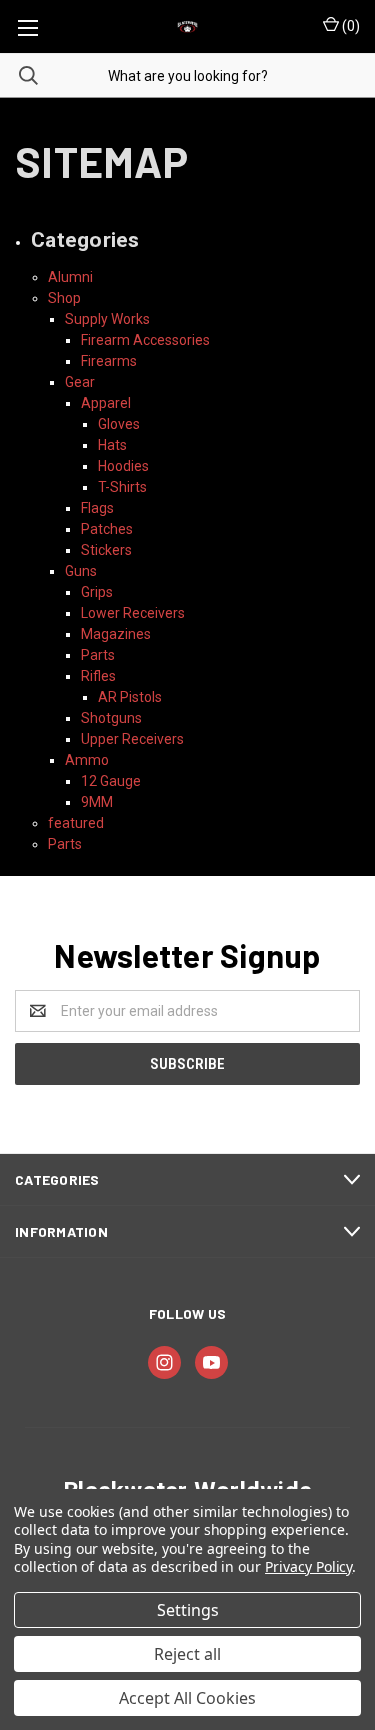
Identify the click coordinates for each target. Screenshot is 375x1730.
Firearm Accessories (145, 340)
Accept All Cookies (187, 1698)
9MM (97, 802)
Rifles (98, 676)
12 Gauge (111, 781)
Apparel (106, 403)
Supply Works (107, 319)
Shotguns (111, 718)
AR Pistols (130, 697)
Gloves (119, 424)
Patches (107, 529)
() (349, 26)
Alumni (70, 277)
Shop (64, 298)
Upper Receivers (132, 739)
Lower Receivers (133, 613)
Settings (188, 1610)
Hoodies (123, 466)
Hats (112, 445)
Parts (98, 655)
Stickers (106, 550)
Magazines (116, 634)
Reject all (187, 1654)
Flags (97, 508)
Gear (80, 382)
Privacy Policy (308, 1566)
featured (76, 823)
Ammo (87, 760)
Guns (81, 571)
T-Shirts (122, 487)
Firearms (109, 361)
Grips (97, 592)
